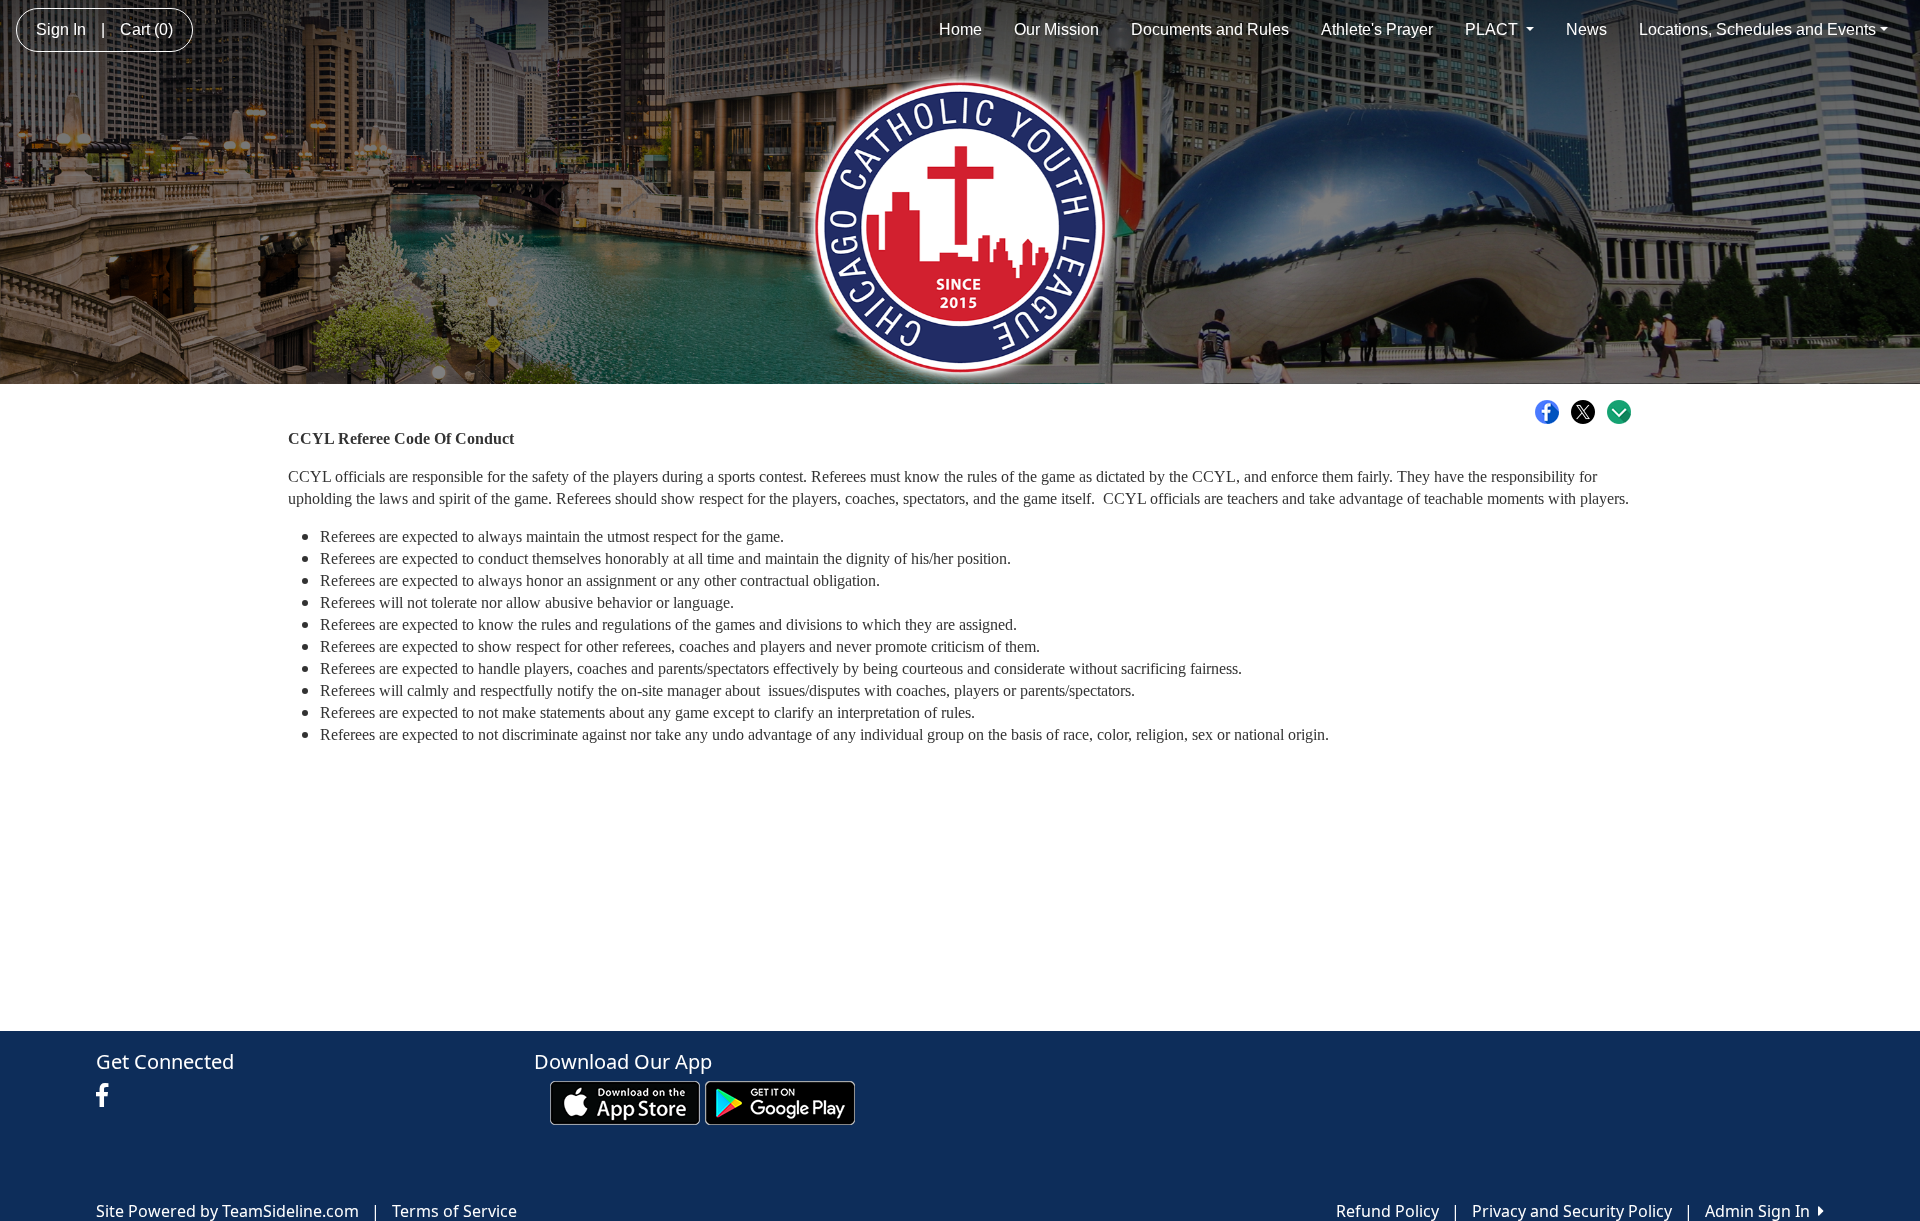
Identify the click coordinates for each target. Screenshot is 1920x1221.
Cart (146, 29)
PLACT (1493, 29)
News (1586, 29)
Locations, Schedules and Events (1757, 29)
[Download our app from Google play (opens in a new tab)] (780, 1101)
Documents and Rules (1210, 29)
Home (960, 29)
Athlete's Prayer (1377, 29)
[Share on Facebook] (1552, 412)
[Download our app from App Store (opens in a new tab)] (625, 1101)
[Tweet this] (1588, 412)
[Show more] (1619, 412)
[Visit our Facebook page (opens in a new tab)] (107, 1096)
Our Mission (1056, 29)
